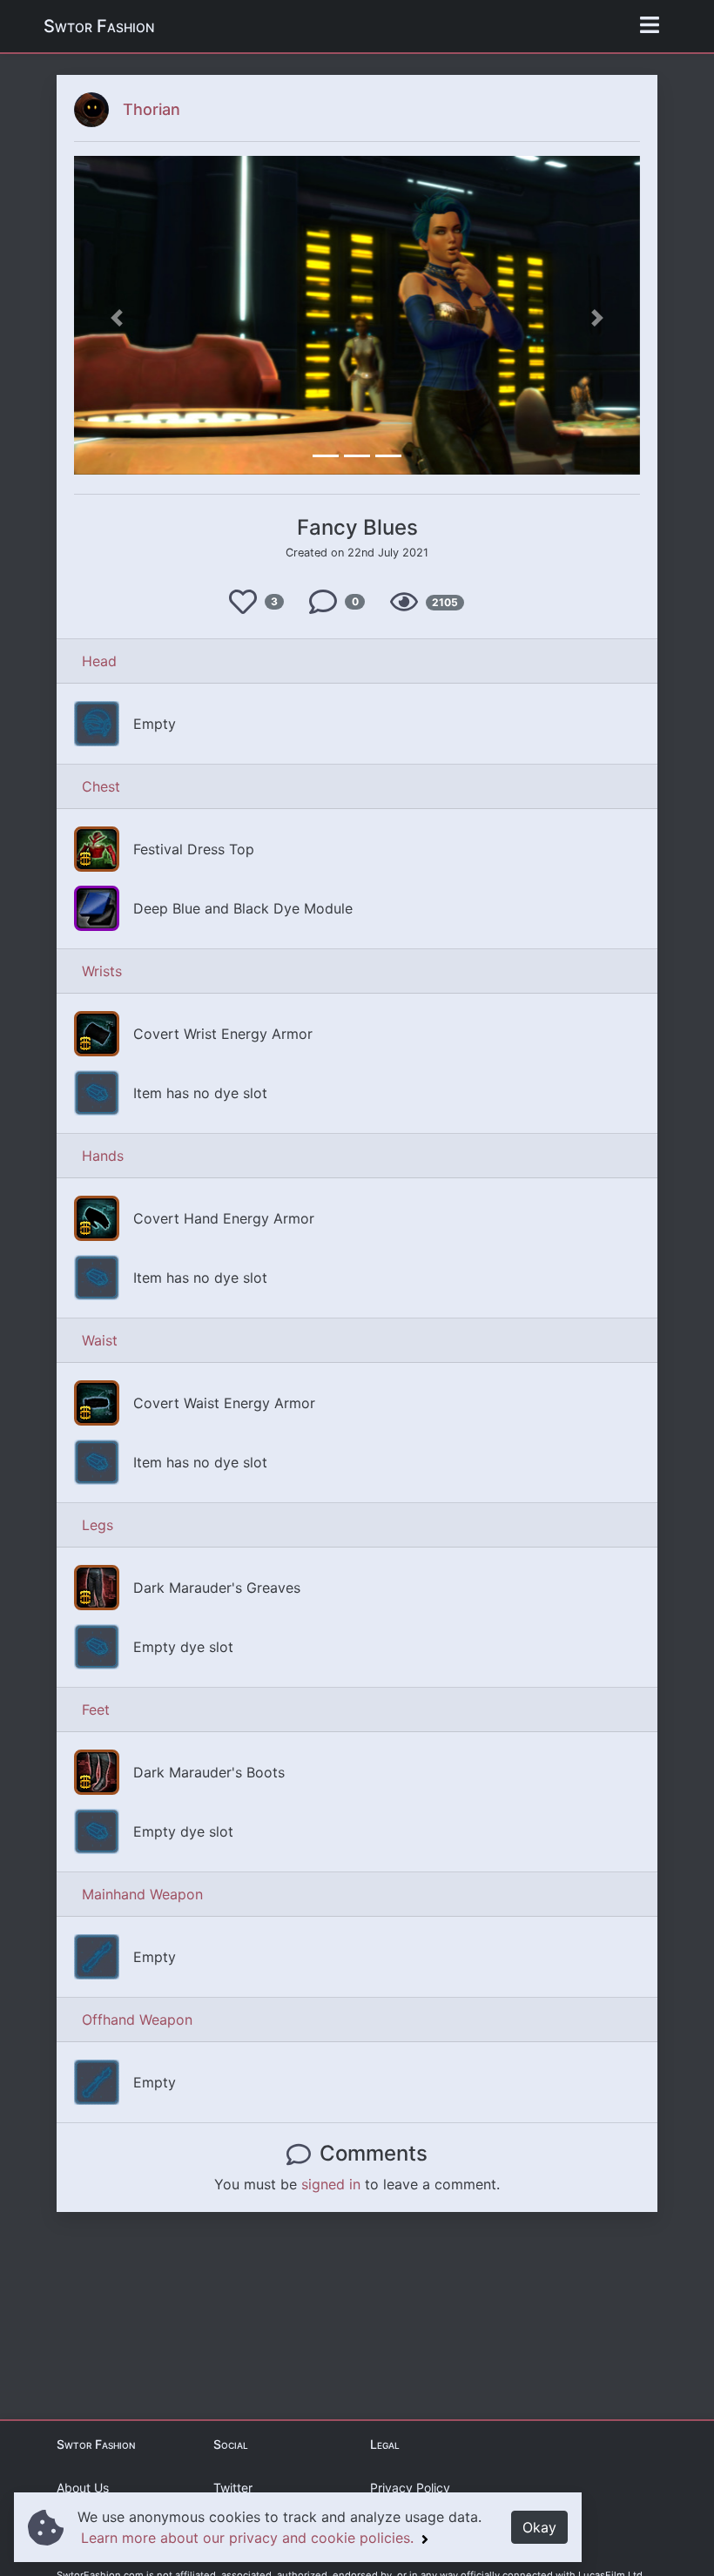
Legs (98, 1525)
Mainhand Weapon (142, 1894)
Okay (539, 2527)
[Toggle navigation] (650, 26)
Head (99, 661)
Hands (103, 1156)
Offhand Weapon (137, 2020)
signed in (331, 2184)
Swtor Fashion (99, 26)
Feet (96, 1709)
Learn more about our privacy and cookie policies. (249, 2538)
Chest (101, 786)
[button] (117, 318)
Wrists (102, 971)
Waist (100, 1340)
